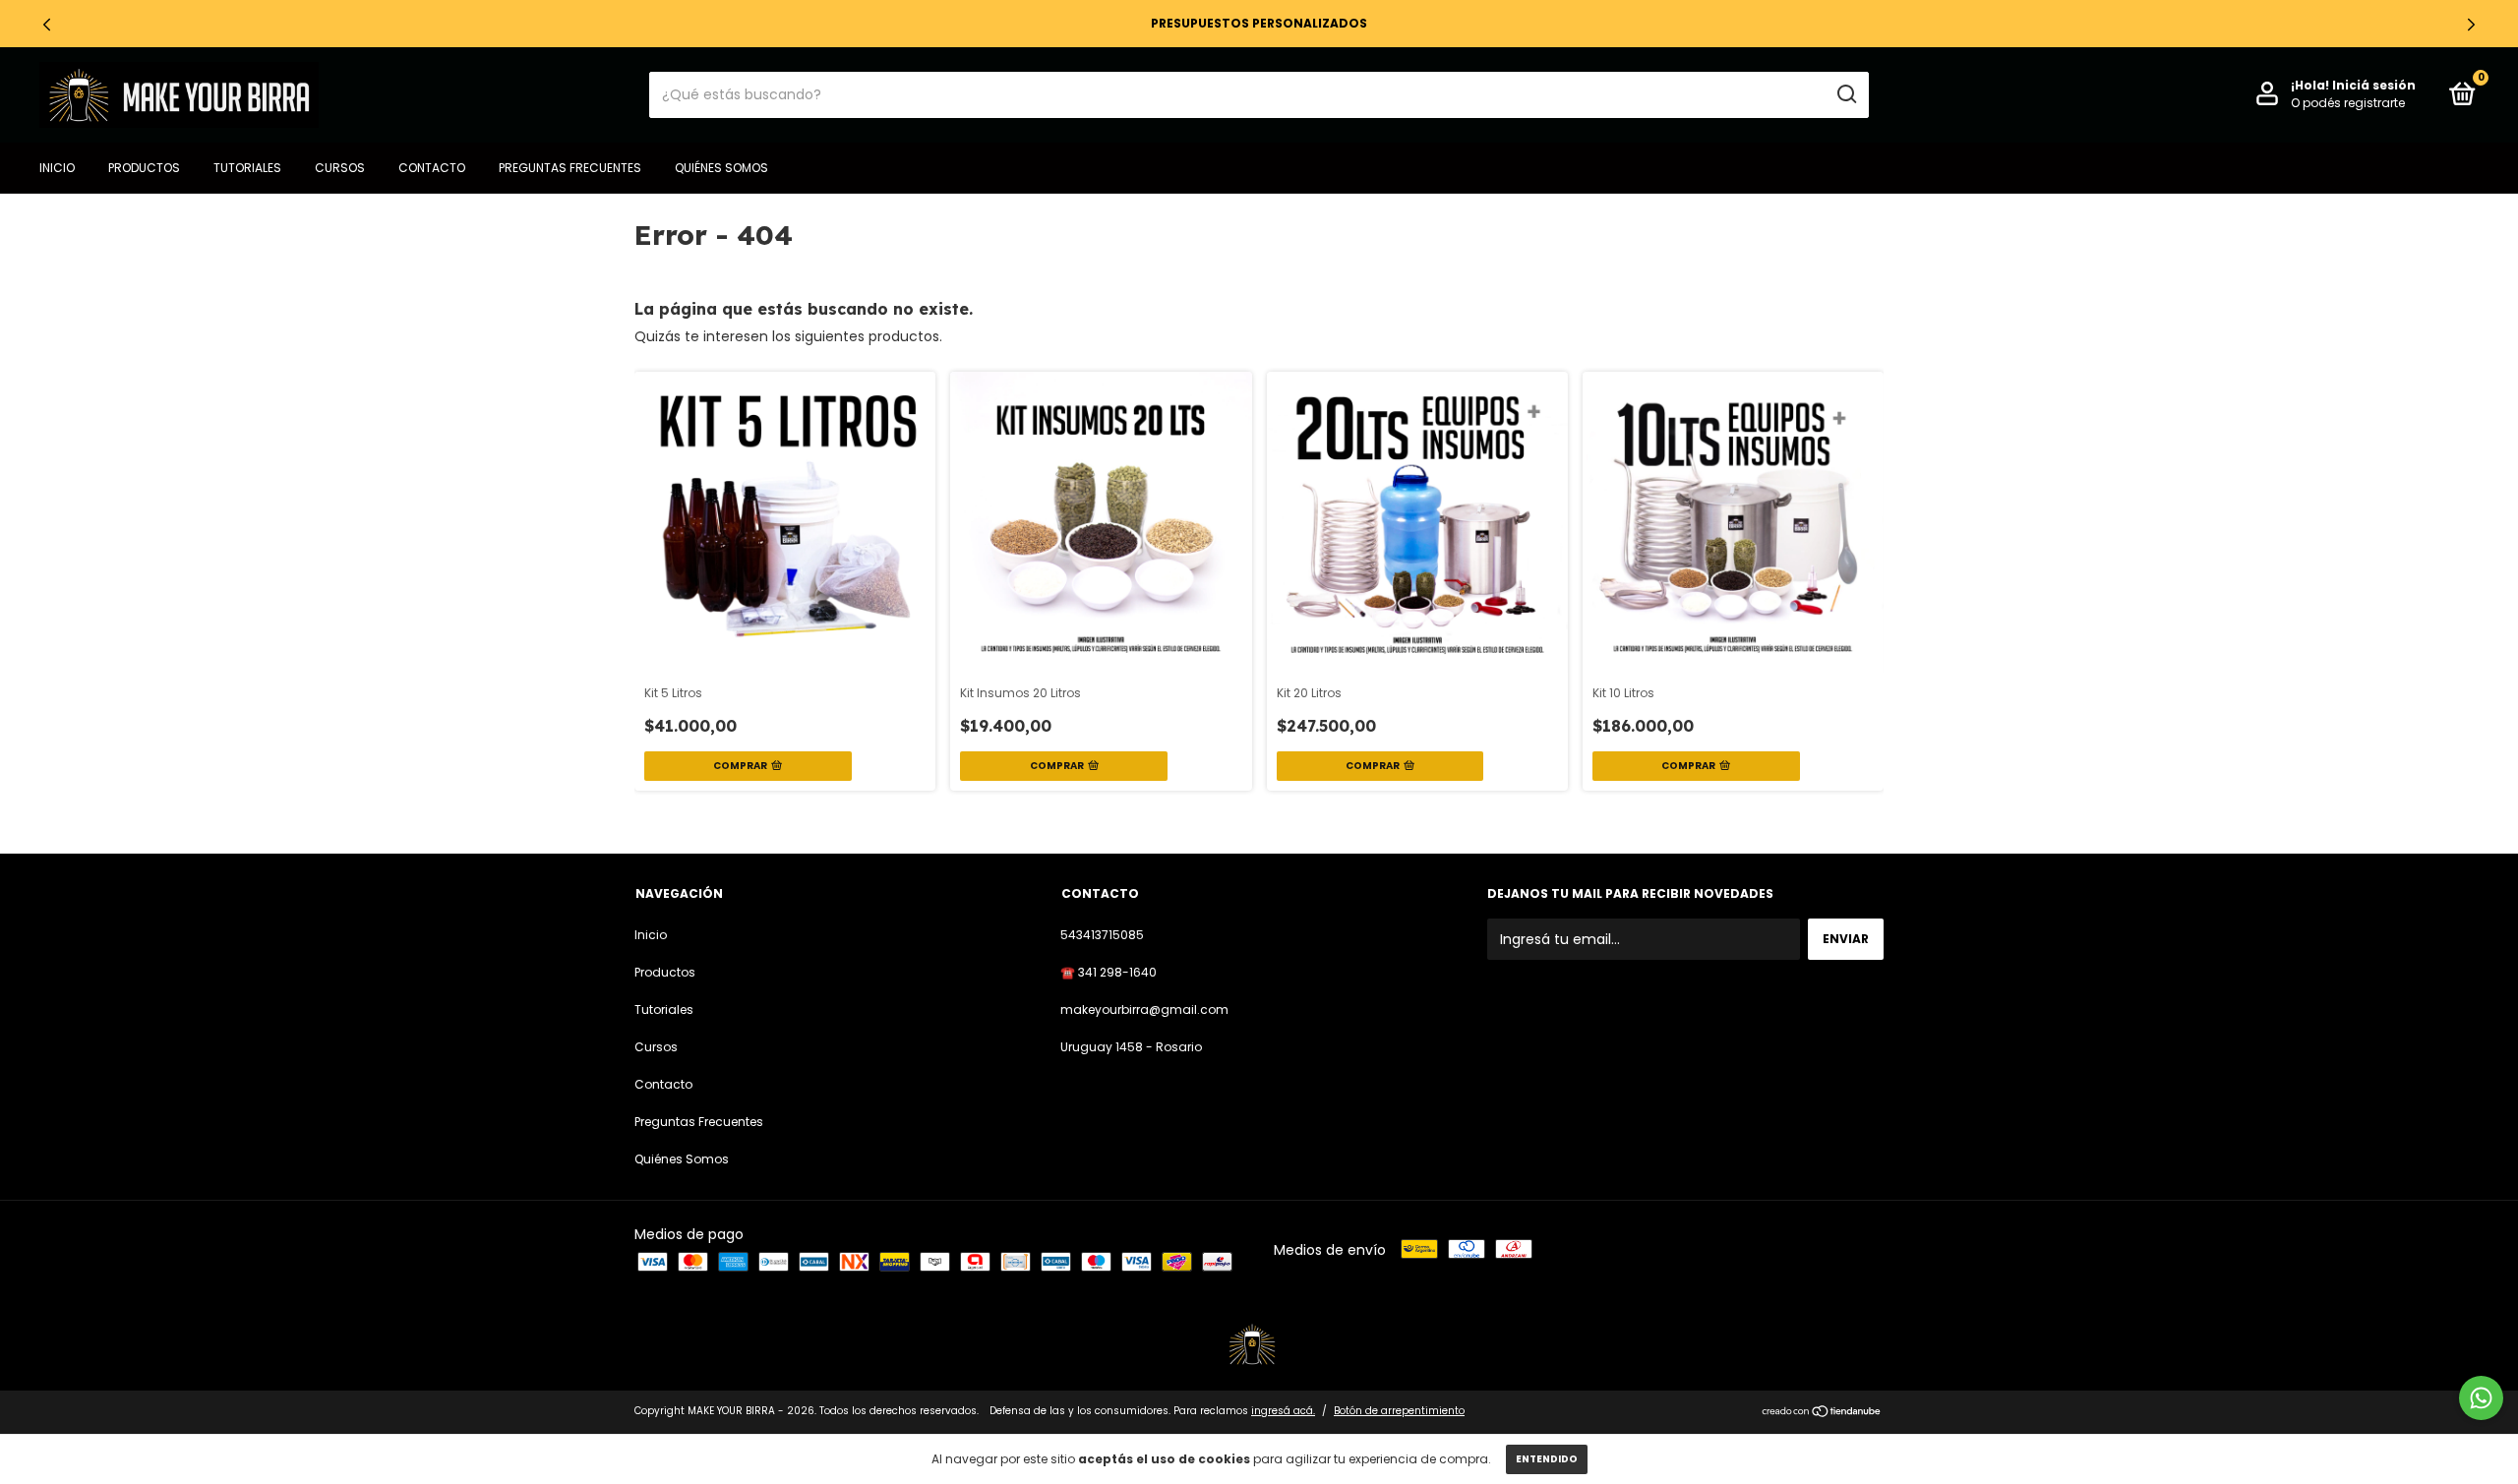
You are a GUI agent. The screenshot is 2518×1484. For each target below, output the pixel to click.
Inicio (57, 168)
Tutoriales (247, 168)
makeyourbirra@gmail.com (1144, 1009)
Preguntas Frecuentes (570, 168)
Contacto (432, 168)
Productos (144, 168)
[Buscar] (1846, 94)
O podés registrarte (2348, 103)
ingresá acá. (1283, 1411)
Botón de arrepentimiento (1399, 1411)
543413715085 (1102, 935)
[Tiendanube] (1822, 1413)
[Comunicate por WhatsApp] (2481, 1398)
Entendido (1547, 1459)
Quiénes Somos (721, 168)
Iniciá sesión (2374, 85)
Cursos (340, 168)
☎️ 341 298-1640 (1109, 972)
